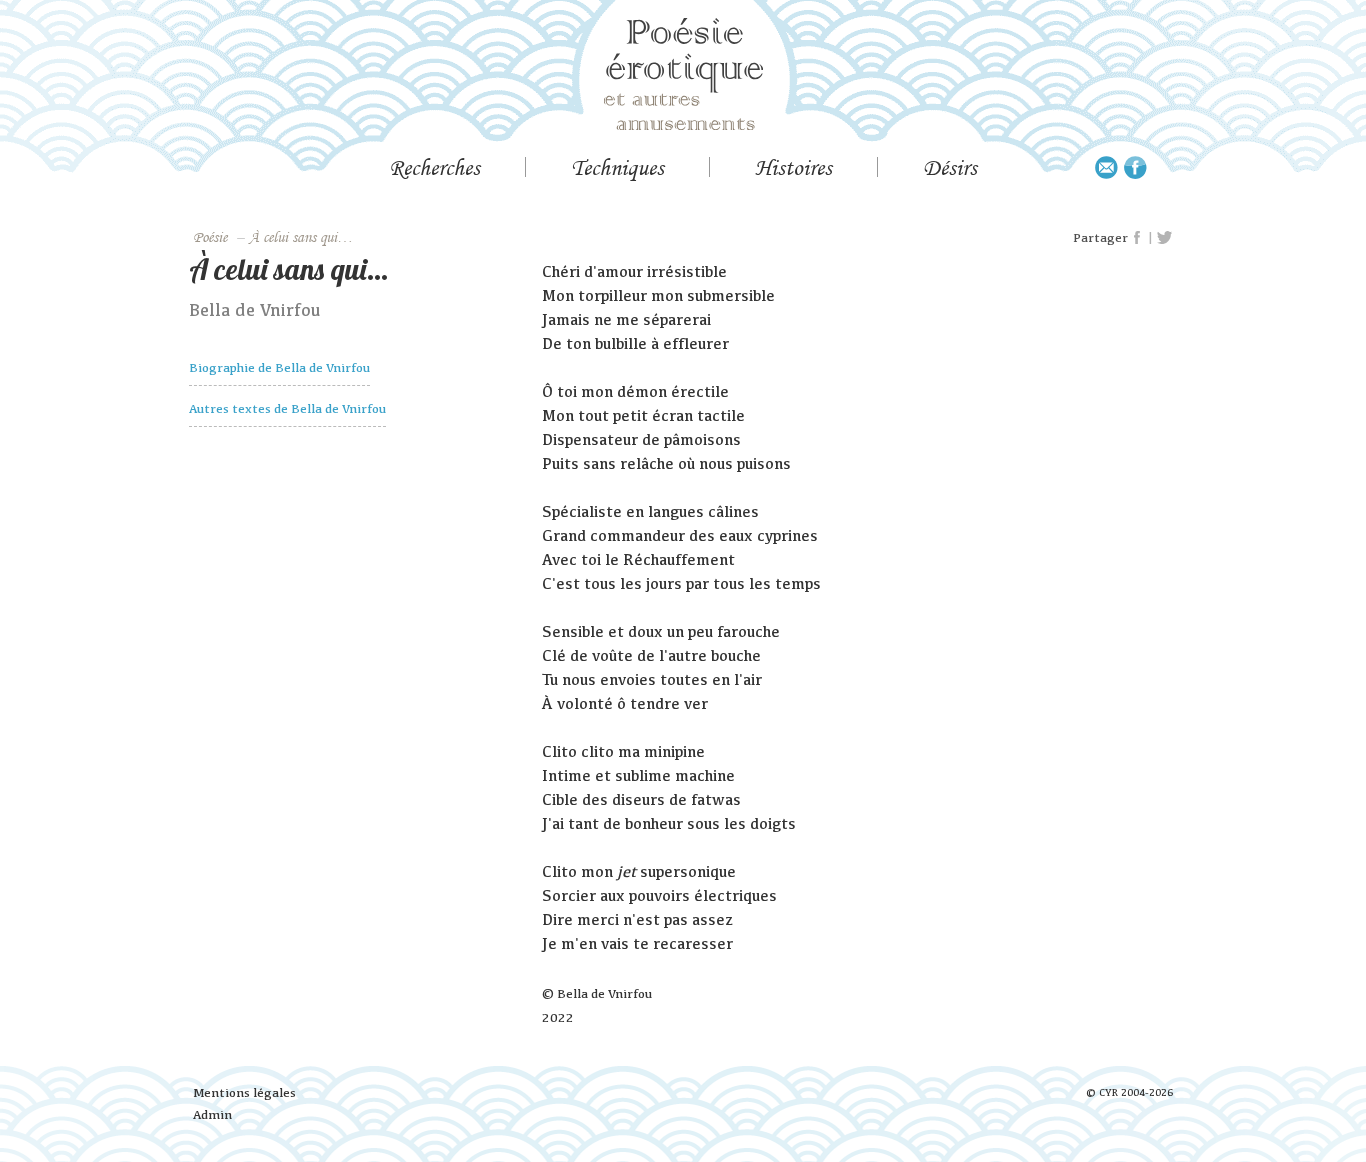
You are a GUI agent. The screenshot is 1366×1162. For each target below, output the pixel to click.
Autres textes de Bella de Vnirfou (287, 408)
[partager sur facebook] (1138, 238)
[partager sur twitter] (1164, 238)
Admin (212, 1114)
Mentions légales (244, 1092)
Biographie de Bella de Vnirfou (279, 367)
